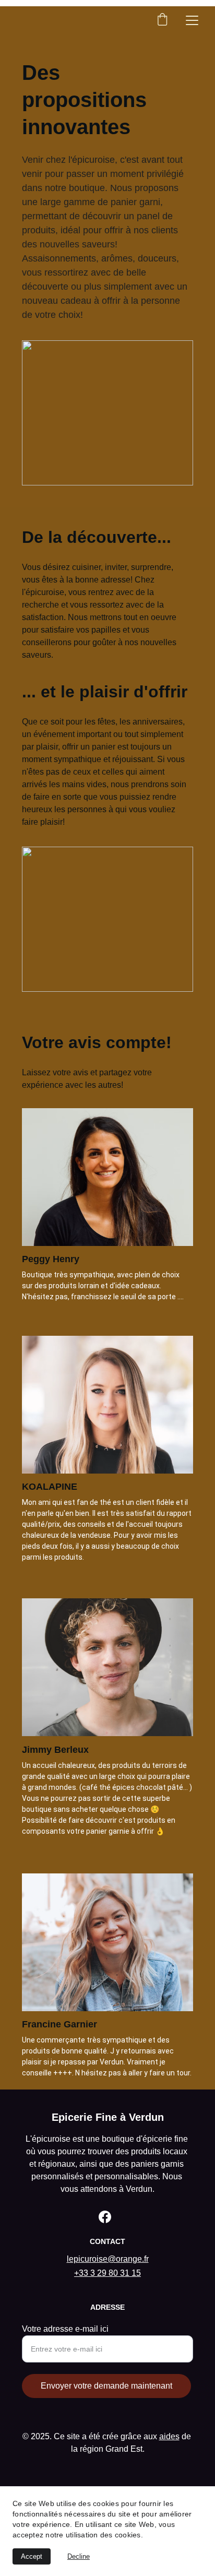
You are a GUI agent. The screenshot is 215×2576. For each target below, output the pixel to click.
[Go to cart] (162, 20)
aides (169, 2436)
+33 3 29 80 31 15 (107, 2273)
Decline (79, 2556)
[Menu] (192, 20)
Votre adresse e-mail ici (65, 2329)
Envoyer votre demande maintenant (106, 2386)
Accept (32, 2556)
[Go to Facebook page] (105, 2217)
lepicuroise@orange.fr (108, 2259)
